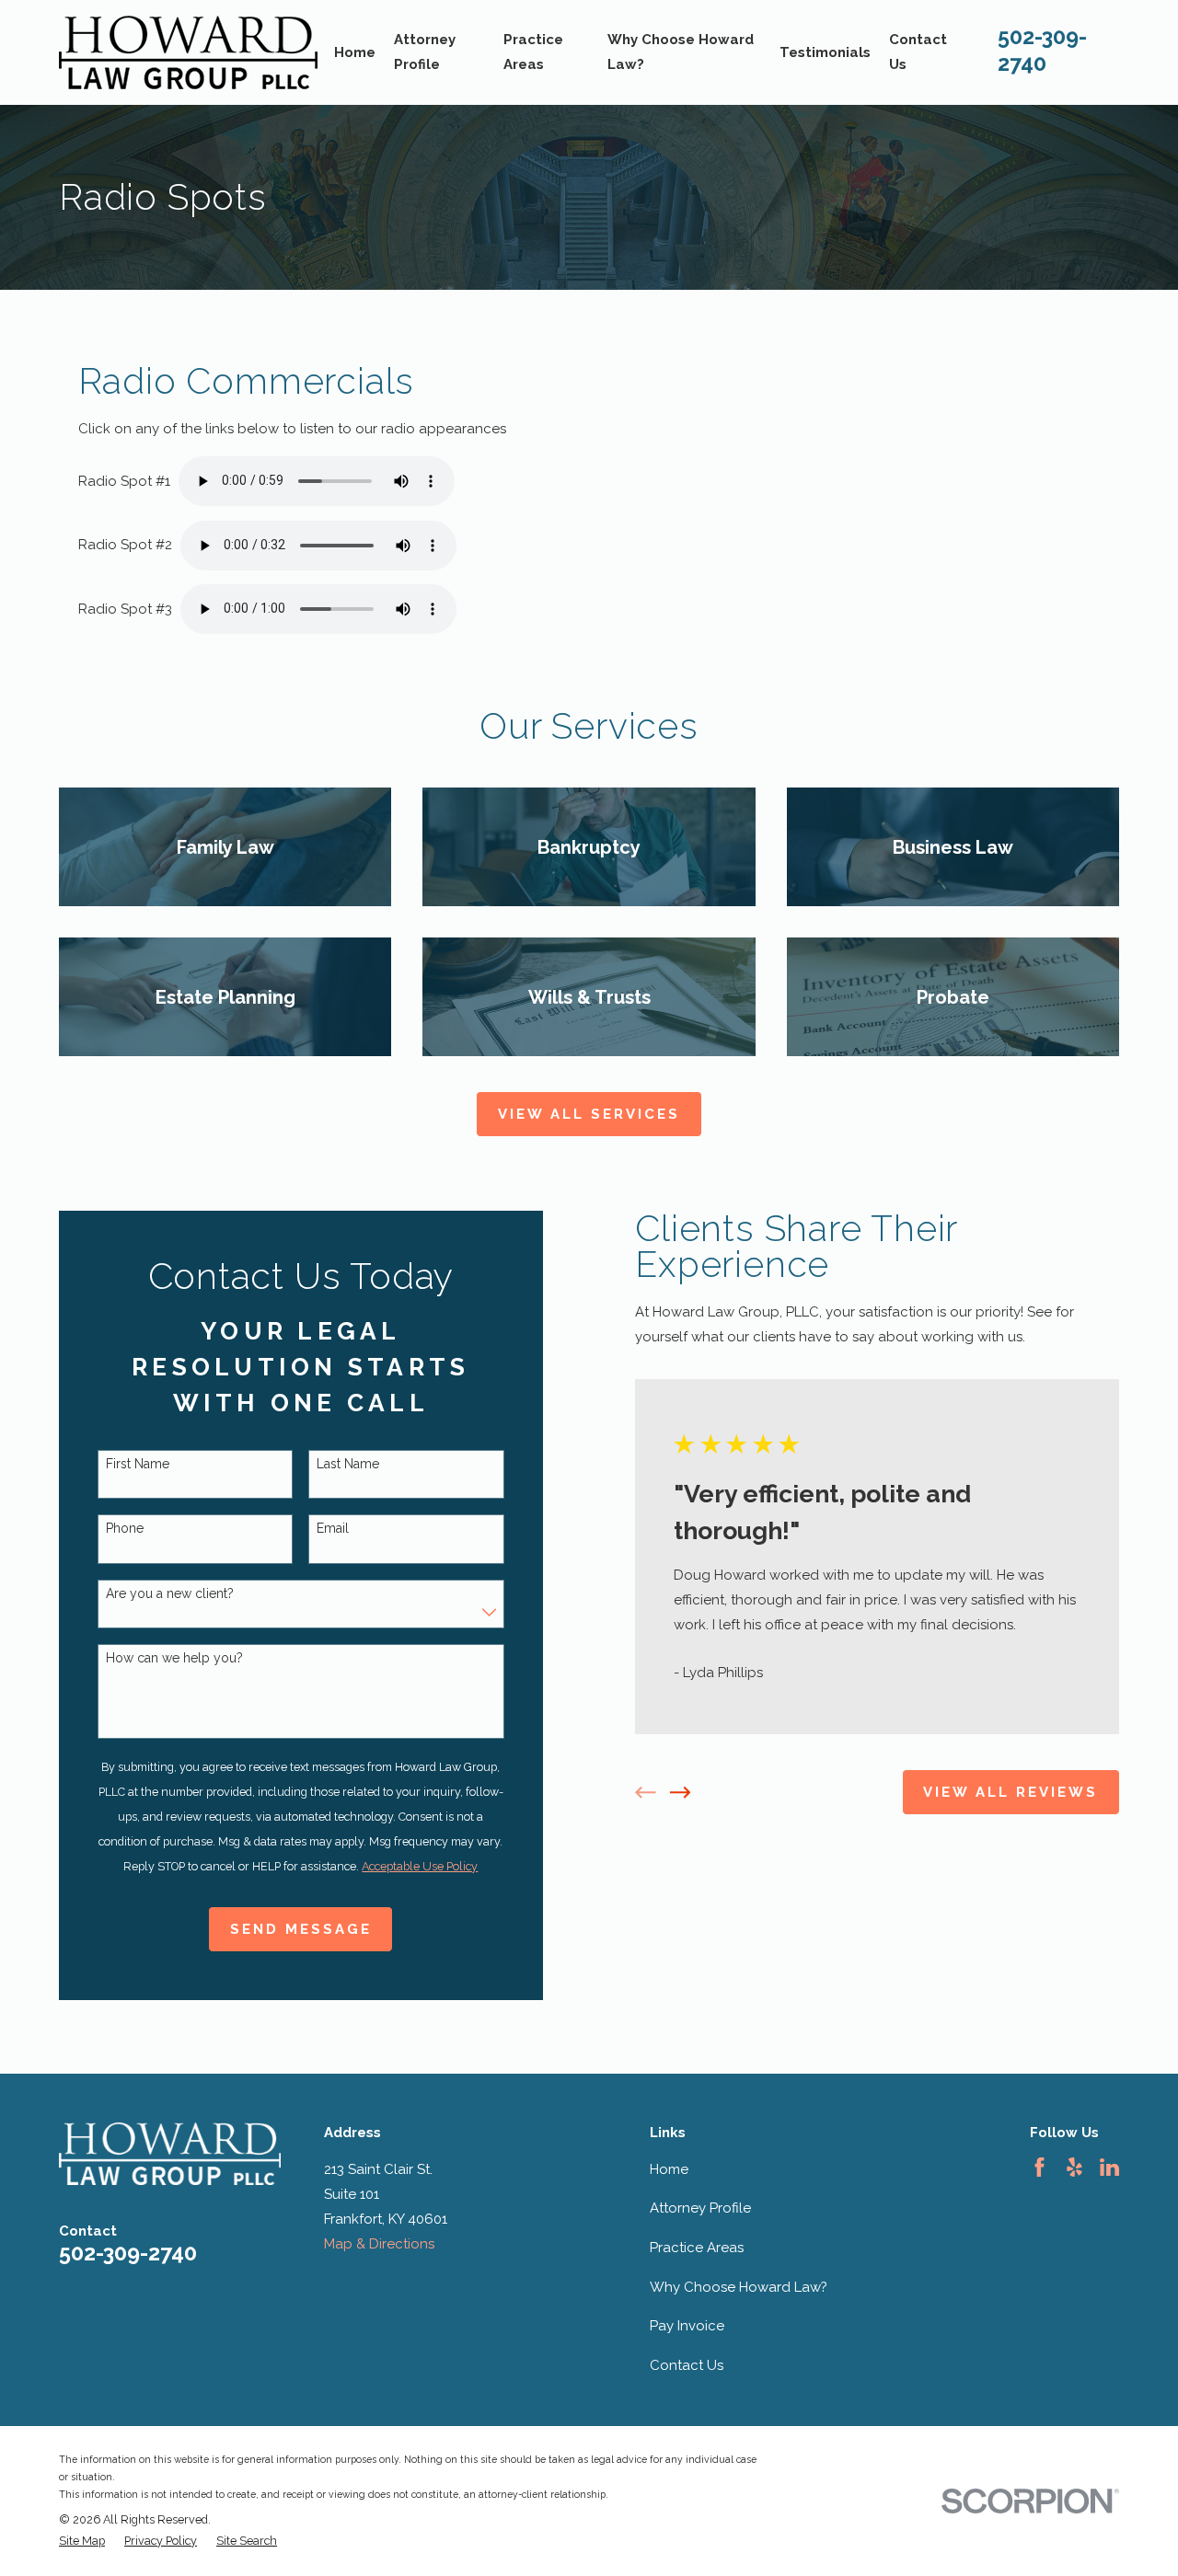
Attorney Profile (700, 2208)
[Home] (188, 52)
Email (333, 1528)
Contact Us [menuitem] (918, 52)
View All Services (589, 1114)
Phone (125, 1528)
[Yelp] (1074, 2167)
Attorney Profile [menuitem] (425, 52)
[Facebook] (1039, 2167)
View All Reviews (1011, 1792)
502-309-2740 (128, 2253)
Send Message (301, 1929)
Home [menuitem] (355, 52)
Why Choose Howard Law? (739, 2287)
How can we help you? (174, 1658)
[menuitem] (82, 2541)
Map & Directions (379, 2244)
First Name (138, 1464)
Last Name (348, 1464)
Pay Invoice (687, 2326)
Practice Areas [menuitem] (533, 52)
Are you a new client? (170, 1593)
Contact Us (687, 2365)
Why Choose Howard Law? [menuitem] (681, 52)
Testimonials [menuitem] (825, 52)
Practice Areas (697, 2248)
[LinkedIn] (1109, 2167)
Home (669, 2169)
